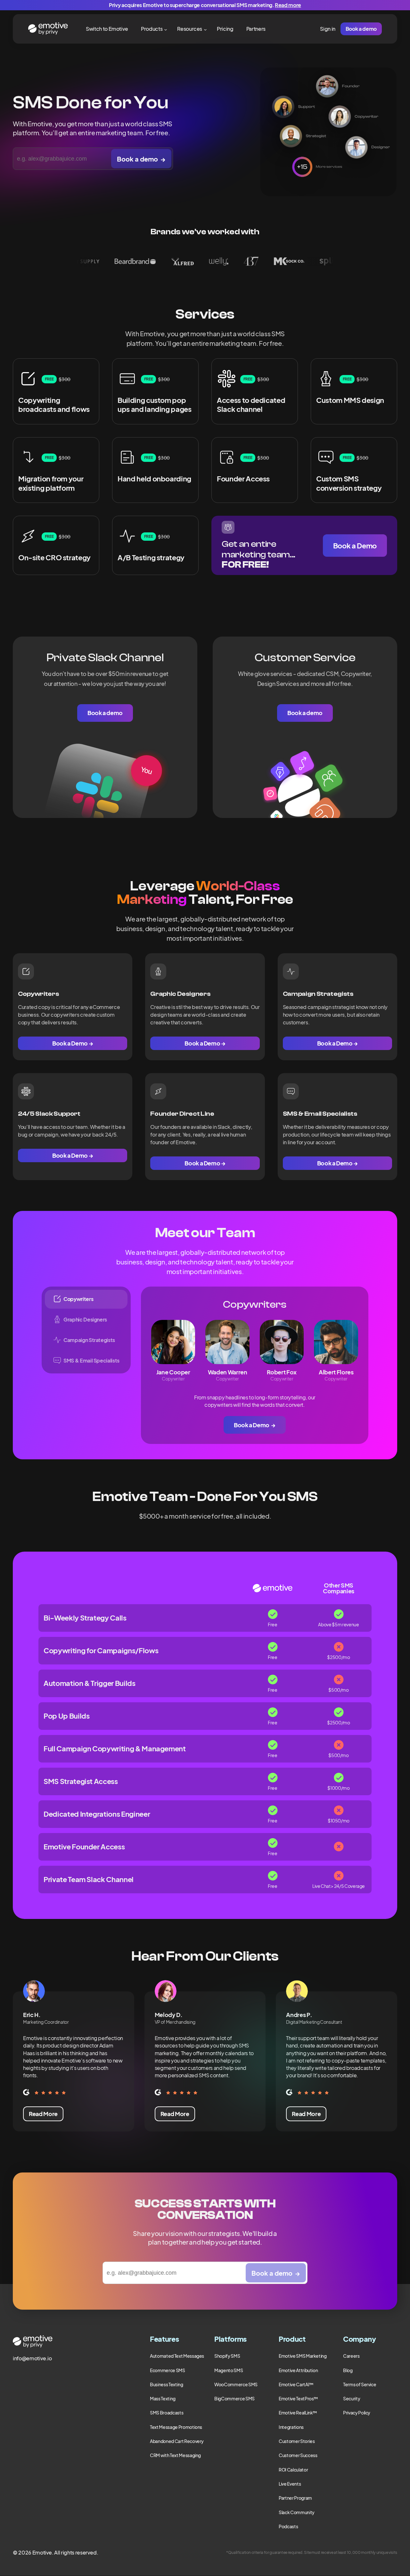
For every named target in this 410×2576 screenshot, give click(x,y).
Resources (190, 29)
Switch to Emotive (107, 29)
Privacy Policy (357, 2413)
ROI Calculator (293, 2470)
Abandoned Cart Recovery (177, 2441)
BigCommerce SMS (234, 2398)
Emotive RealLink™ (298, 2413)
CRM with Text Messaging (175, 2455)
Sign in (328, 29)
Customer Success (298, 2455)
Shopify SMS (227, 2356)
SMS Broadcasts (167, 2413)
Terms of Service (360, 2384)
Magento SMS (229, 2370)
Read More (43, 2114)
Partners (256, 29)
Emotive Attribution (298, 2370)
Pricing (225, 29)
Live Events (290, 2484)
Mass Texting (163, 2398)
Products (152, 29)
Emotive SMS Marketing (303, 2356)
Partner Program (295, 2498)
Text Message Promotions (176, 2427)
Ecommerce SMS (167, 2370)
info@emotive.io (32, 2358)
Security (352, 2398)
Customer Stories (297, 2441)
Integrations (291, 2427)
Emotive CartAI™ (296, 2384)
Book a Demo (355, 546)
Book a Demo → (73, 1043)
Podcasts (288, 2526)
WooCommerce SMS (236, 2384)
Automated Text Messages (177, 2356)
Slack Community (297, 2512)
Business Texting (166, 2384)
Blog (348, 2370)
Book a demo (361, 29)
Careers (351, 2356)
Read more (288, 5)
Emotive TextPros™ (298, 2398)
